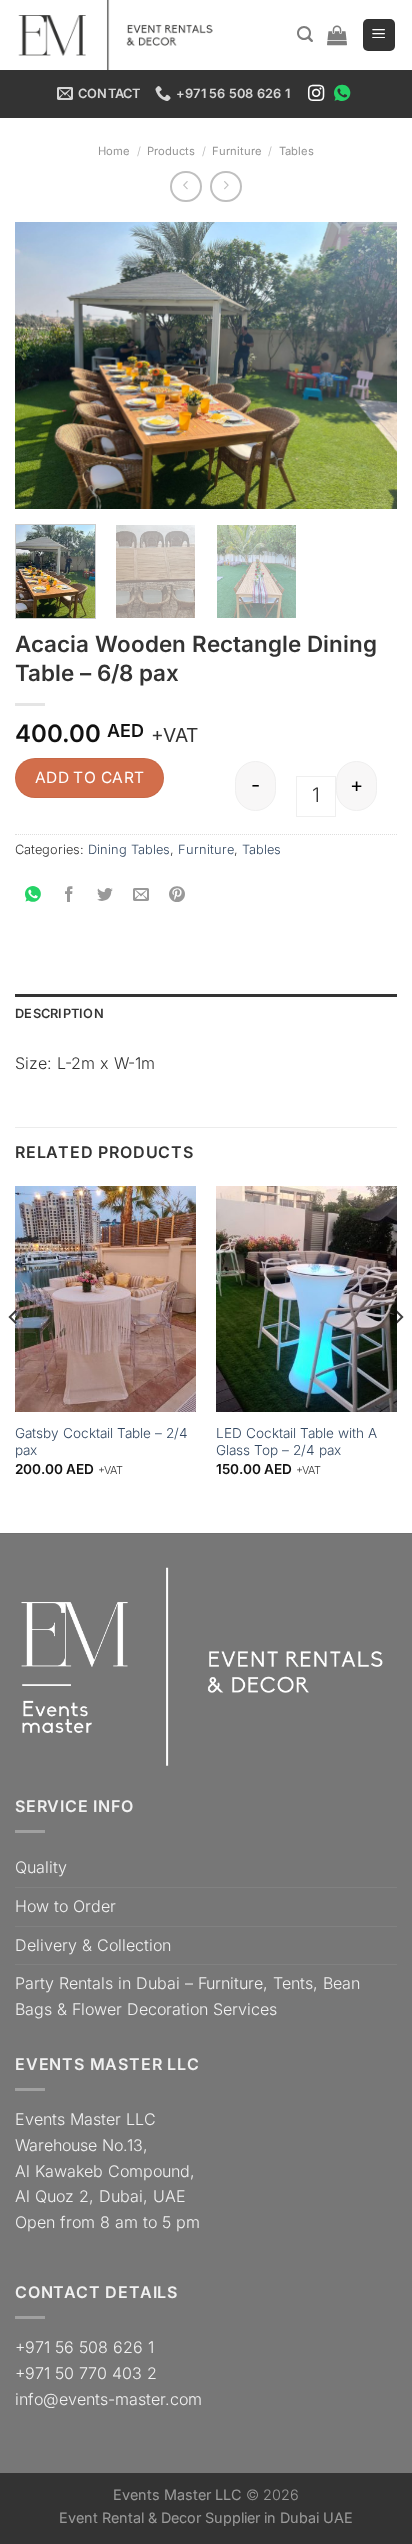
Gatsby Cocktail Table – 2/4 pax (101, 1442)
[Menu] (379, 35)
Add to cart (90, 777)
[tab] (206, 1014)
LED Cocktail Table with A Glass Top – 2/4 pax (296, 1442)
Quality (41, 1867)
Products (171, 151)
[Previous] (48, 365)
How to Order (65, 1906)
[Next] (364, 365)
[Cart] (337, 35)
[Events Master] (125, 35)
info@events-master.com (108, 2399)
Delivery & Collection (93, 1945)
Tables (296, 151)
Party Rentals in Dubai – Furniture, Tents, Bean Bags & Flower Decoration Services (187, 1996)
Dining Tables (129, 849)
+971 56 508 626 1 (84, 2347)
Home (114, 151)
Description (59, 1013)
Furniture (237, 151)
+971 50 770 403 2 (86, 2373)
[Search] (305, 34)
